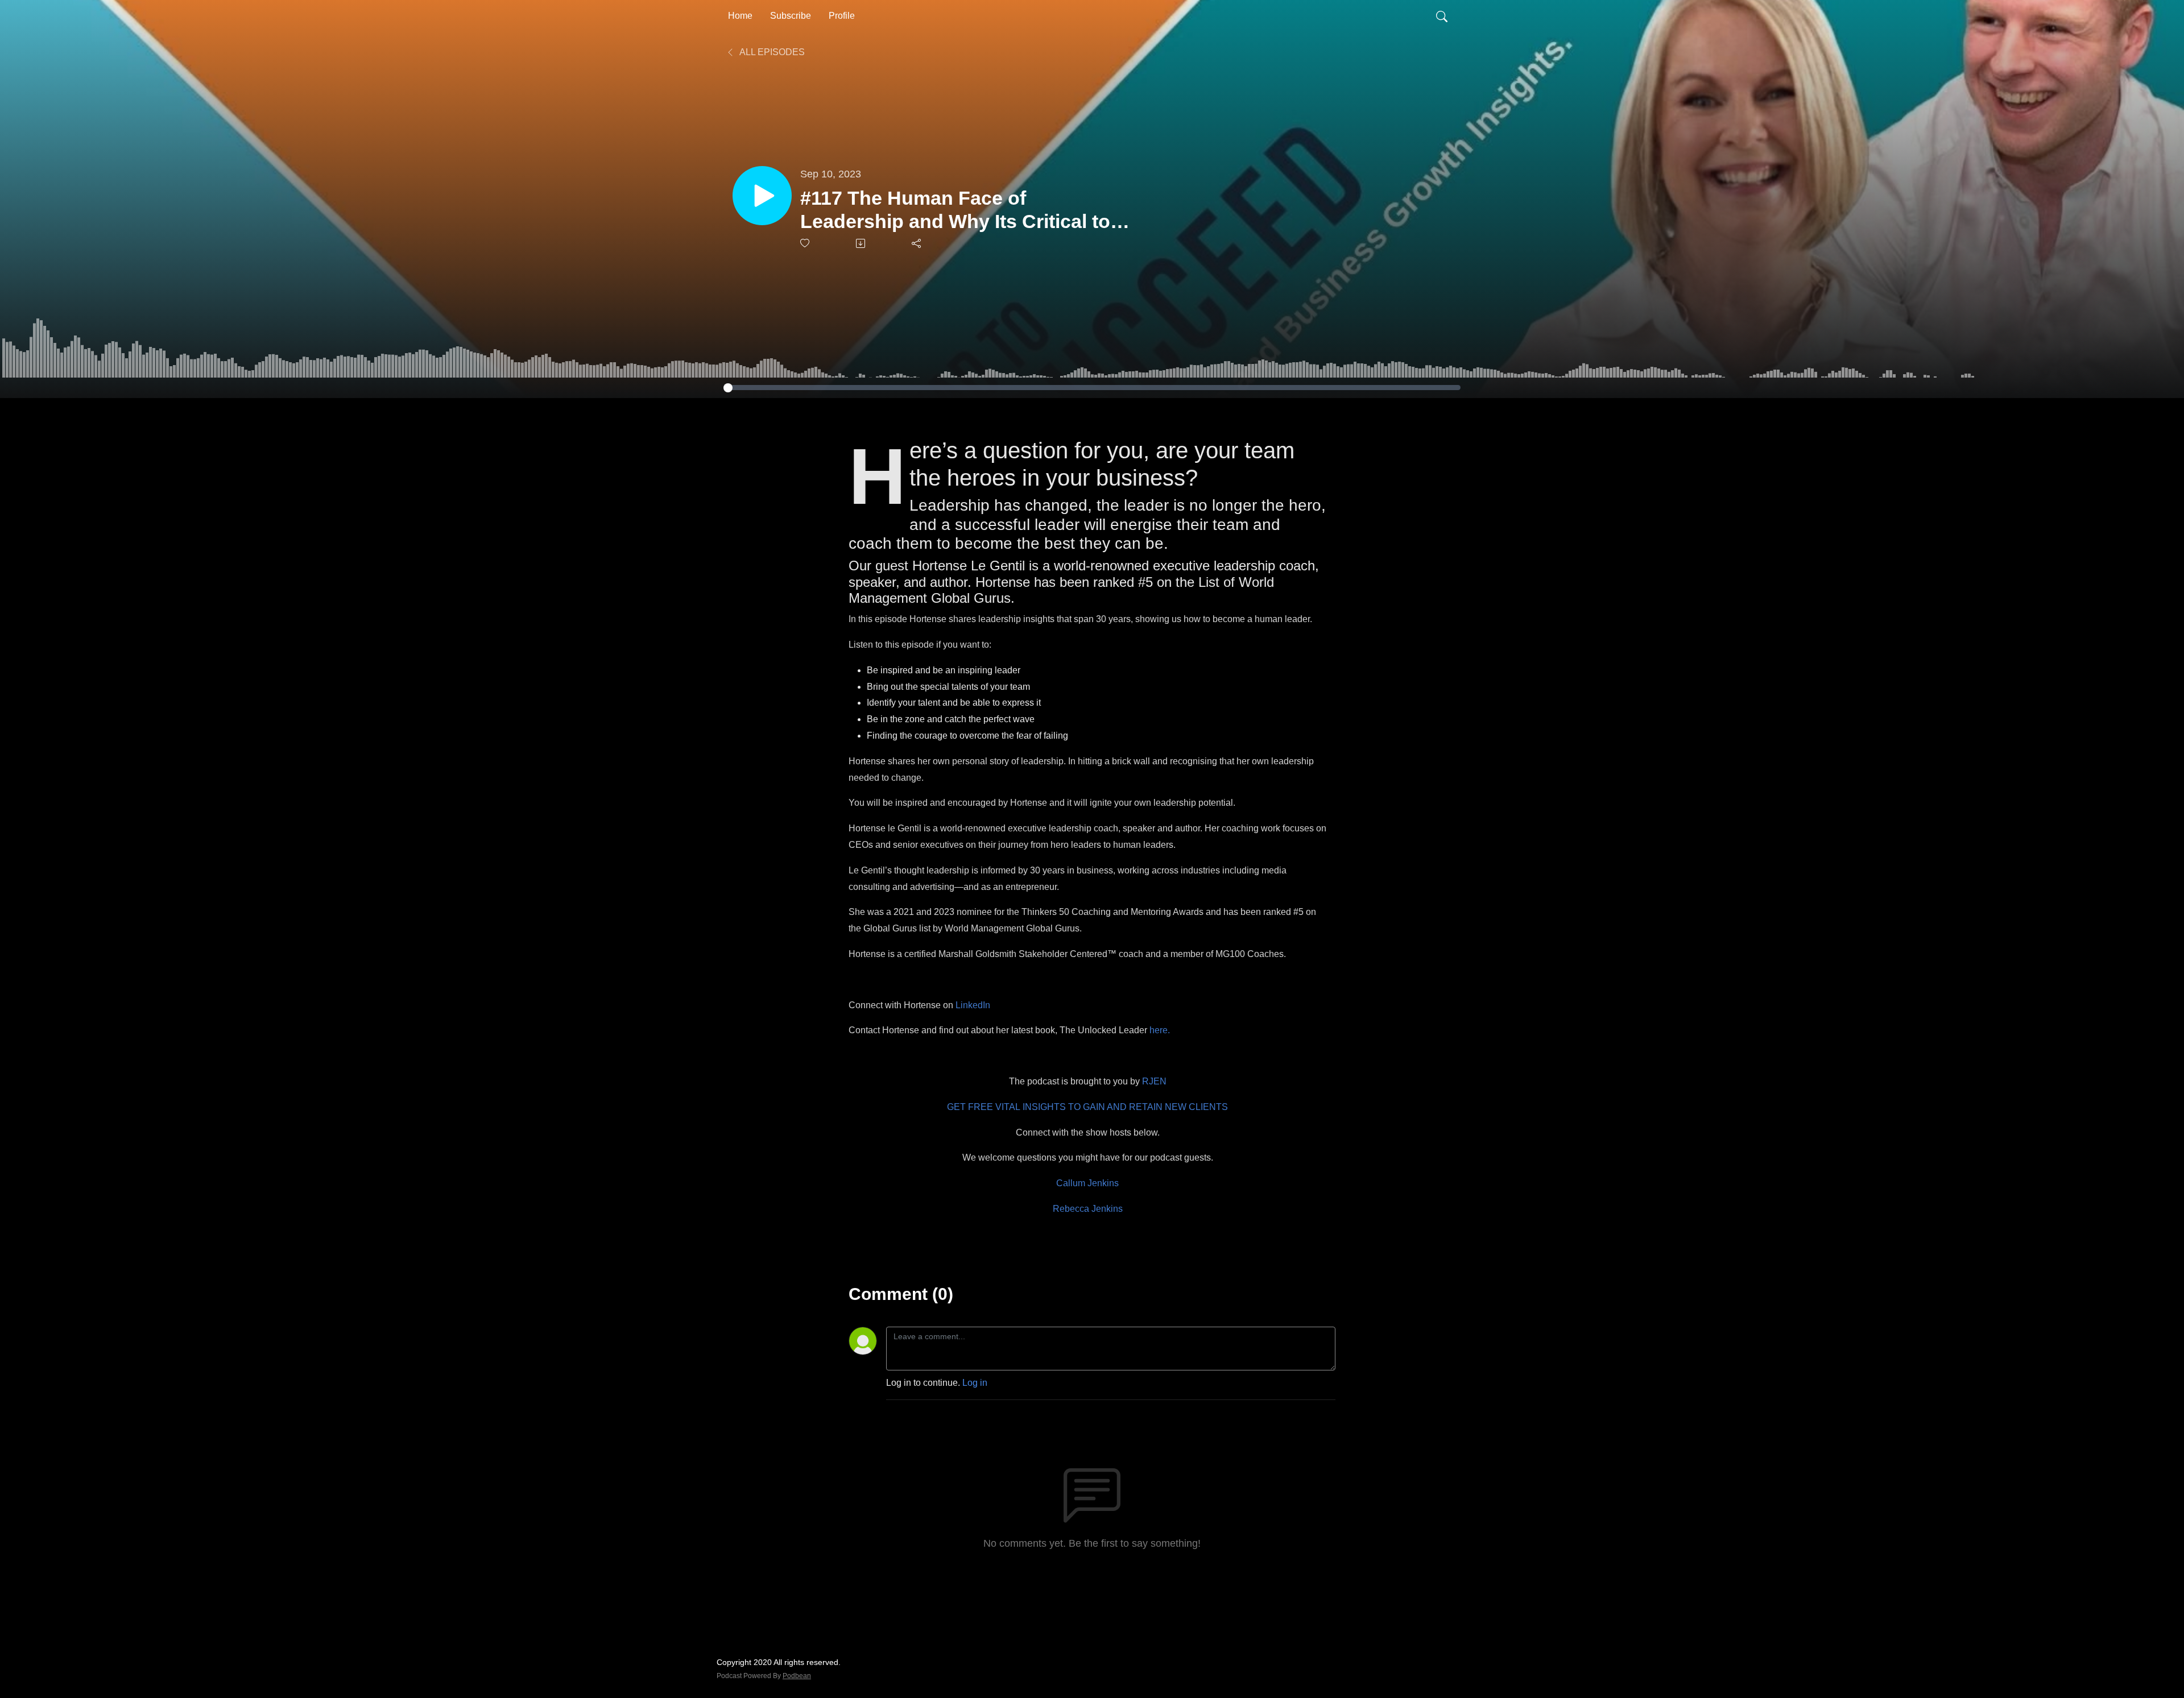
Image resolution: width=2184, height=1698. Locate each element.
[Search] (1442, 16)
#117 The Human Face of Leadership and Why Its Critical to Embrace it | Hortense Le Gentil (955, 210)
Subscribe (791, 16)
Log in (975, 1383)
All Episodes (771, 52)
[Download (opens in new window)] (861, 243)
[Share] (917, 243)
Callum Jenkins (1087, 1183)
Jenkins (1107, 1209)
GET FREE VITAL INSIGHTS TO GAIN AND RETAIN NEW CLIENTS (1087, 1107)
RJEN (1154, 1081)
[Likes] (806, 243)
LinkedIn (973, 1005)
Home (740, 16)
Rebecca (1072, 1209)
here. (1160, 1030)
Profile (842, 16)
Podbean (797, 1676)
